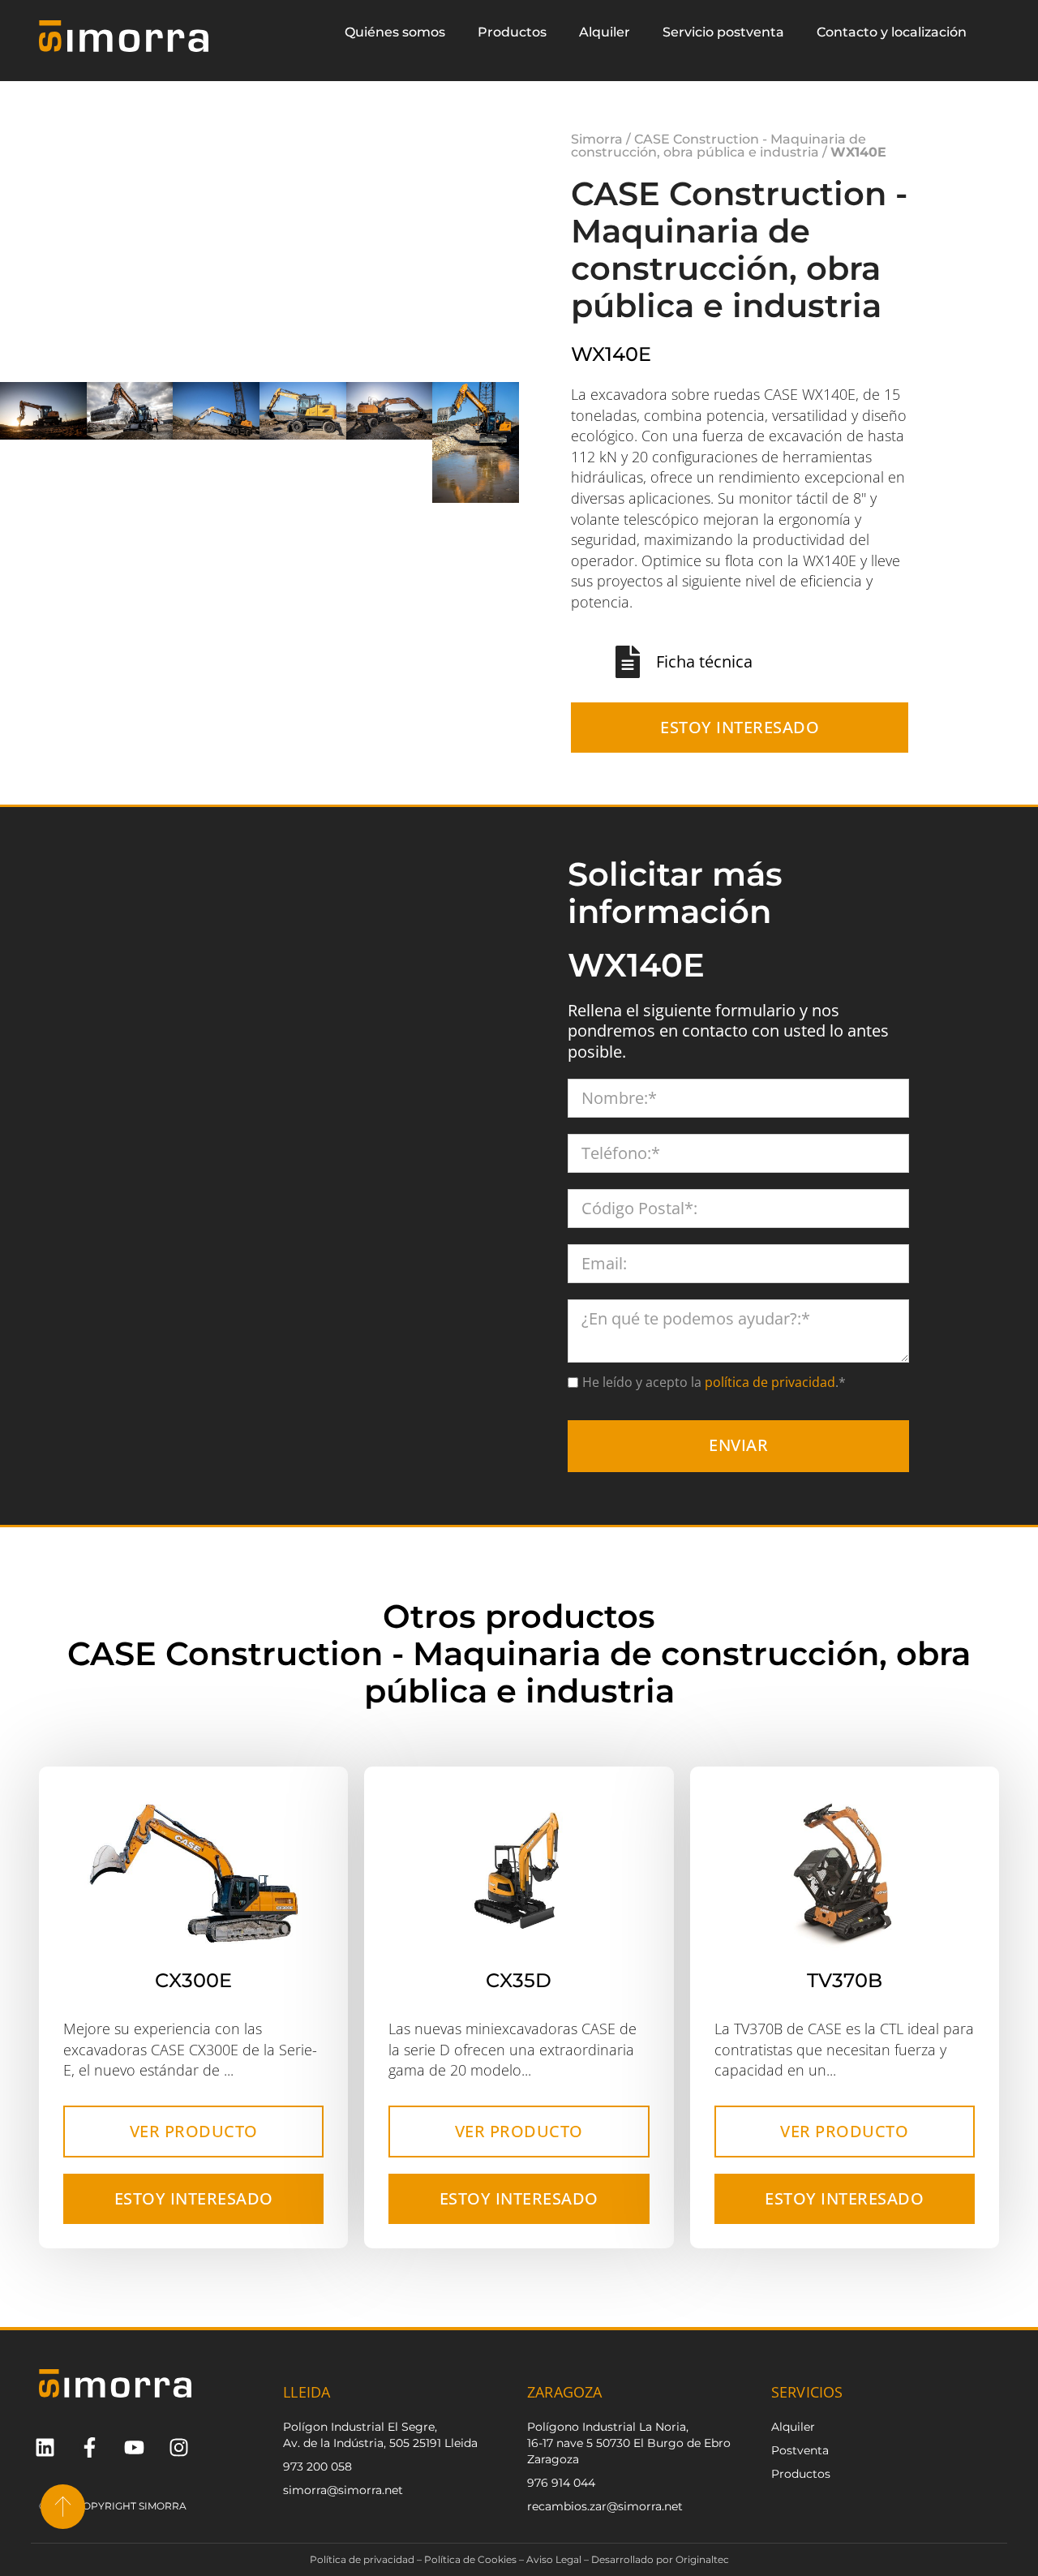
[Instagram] (179, 2451)
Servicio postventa (723, 32)
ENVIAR (738, 1448)
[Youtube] (134, 2451)
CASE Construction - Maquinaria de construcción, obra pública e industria (718, 147)
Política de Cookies (470, 2563)
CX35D (519, 1984)
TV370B (845, 1984)
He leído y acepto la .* (714, 1385)
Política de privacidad (362, 2563)
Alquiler (605, 32)
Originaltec (702, 2563)
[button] (507, 444)
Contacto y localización (892, 32)
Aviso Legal (554, 2563)
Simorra (597, 141)
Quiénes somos (395, 32)
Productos (512, 32)
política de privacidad (768, 1385)
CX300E (193, 1984)
